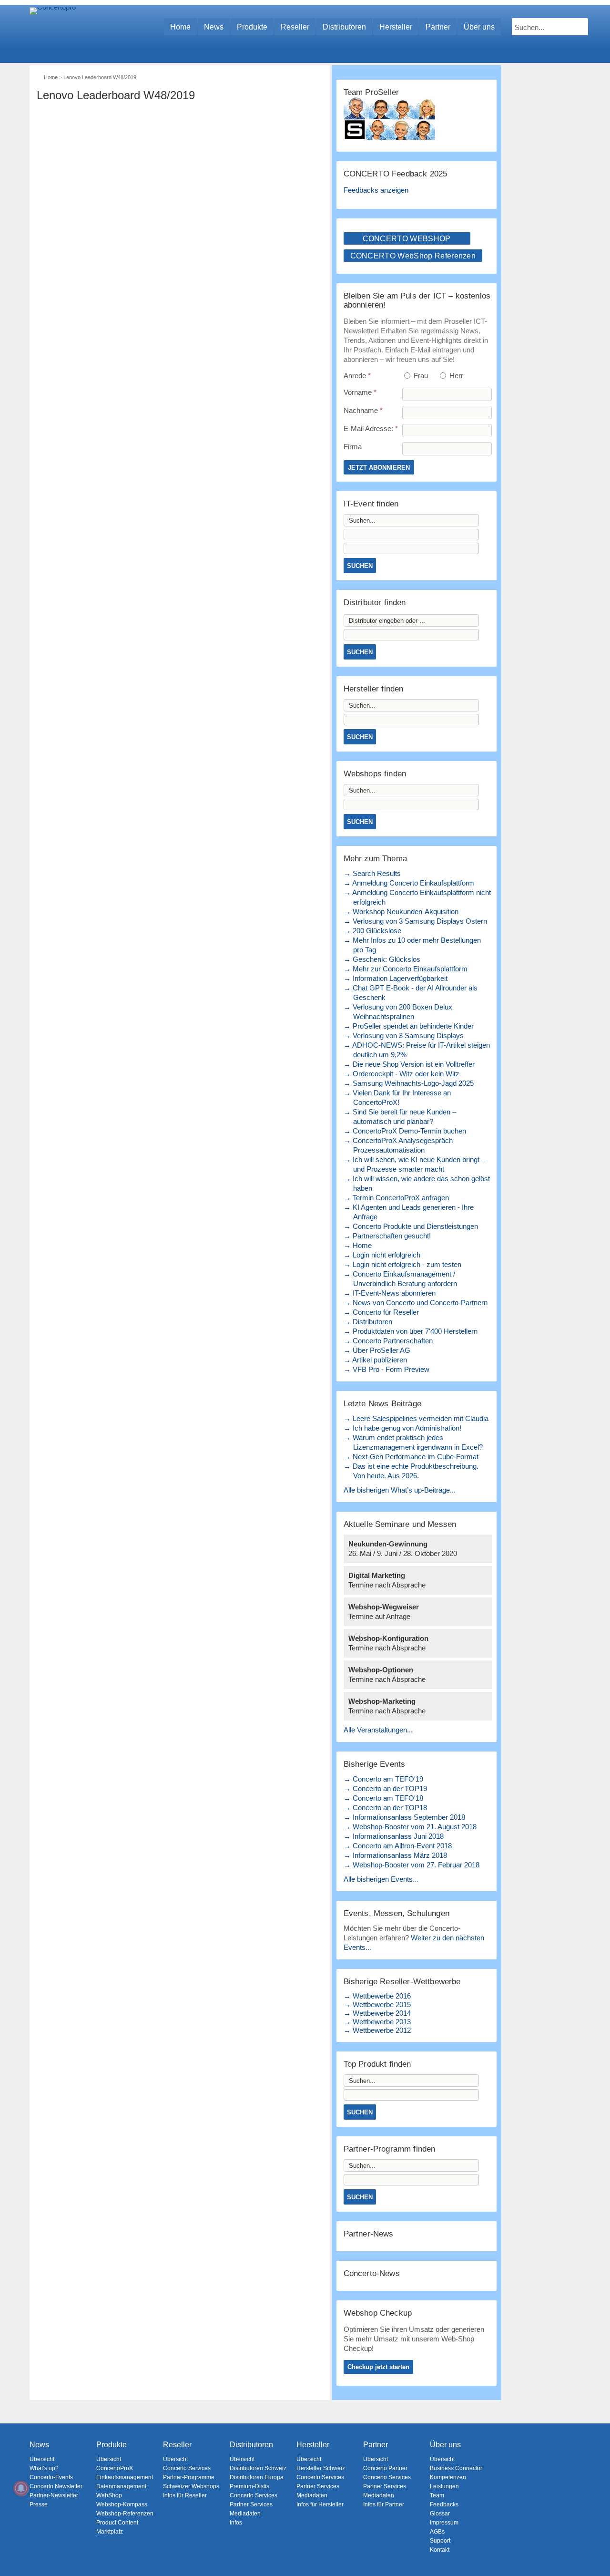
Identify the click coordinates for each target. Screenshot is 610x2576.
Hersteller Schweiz (321, 2468)
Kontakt (440, 2550)
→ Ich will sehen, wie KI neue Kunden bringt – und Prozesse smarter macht (414, 1164)
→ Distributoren (368, 1322)
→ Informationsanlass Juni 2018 (394, 1836)
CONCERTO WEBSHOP (407, 239)
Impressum (444, 2523)
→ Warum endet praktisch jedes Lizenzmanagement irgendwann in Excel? (413, 1442)
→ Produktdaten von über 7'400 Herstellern (411, 1331)
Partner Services (251, 2504)
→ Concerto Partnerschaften (388, 1341)
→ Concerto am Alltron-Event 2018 (398, 1846)
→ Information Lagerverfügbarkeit (396, 978)
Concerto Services (187, 2468)
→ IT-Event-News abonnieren (390, 1293)
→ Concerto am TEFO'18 (383, 1798)
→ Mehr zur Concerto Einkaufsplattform (406, 969)
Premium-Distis (249, 2486)
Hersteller (396, 27)
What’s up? (44, 2468)
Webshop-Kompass (122, 2504)
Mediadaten (245, 2514)
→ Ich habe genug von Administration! (402, 1428)
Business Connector (456, 2468)
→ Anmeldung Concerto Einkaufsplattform (409, 883)
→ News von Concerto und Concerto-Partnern (416, 1303)
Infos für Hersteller (320, 2504)
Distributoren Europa (257, 2477)
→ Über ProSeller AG (377, 1350)
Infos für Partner (384, 2504)
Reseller (295, 27)
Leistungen (444, 2486)
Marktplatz (110, 2532)
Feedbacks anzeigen (376, 190)
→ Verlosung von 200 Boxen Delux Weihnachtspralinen (398, 1012)
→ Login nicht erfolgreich (382, 1255)
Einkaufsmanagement (125, 2477)
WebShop (109, 2495)
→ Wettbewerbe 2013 (377, 2022)
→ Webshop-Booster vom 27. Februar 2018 (412, 1865)
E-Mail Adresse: (371, 428)
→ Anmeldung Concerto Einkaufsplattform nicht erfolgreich (417, 897)
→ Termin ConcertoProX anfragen (396, 1198)
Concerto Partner (385, 2468)
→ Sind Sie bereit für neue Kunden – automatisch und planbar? (400, 1117)
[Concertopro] (53, 22)
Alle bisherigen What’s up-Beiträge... (400, 1490)
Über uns (479, 27)
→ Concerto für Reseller (381, 1312)
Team (437, 2495)
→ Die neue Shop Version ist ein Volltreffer (409, 1064)
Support (440, 2541)
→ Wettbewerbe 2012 (377, 2030)
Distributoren (344, 27)
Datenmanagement (121, 2486)
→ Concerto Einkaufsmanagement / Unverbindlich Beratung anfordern (400, 1279)
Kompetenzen (448, 2477)
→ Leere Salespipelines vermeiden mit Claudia (416, 1418)
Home (180, 27)
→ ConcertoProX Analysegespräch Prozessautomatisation (398, 1145)
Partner (438, 27)
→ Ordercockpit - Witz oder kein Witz (402, 1074)
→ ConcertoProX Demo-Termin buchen (405, 1131)
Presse (39, 2504)
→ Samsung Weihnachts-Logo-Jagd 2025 (409, 1083)
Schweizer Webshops (191, 2486)
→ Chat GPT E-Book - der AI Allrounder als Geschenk (411, 993)
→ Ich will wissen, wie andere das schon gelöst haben (417, 1183)
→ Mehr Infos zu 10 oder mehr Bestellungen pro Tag (412, 945)
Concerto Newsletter (56, 2486)
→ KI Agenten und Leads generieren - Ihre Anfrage (409, 1212)
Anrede (357, 376)
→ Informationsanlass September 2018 (404, 1817)
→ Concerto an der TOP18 (385, 1808)
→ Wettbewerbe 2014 (377, 2013)
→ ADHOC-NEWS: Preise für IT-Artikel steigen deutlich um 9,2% (417, 1050)
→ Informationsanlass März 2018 (395, 1855)
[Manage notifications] (21, 2488)
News (214, 27)
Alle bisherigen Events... (381, 1879)
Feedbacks (444, 2504)
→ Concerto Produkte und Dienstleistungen (411, 1226)
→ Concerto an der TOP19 (385, 1788)
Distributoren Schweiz (258, 2468)
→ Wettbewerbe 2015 (377, 2004)
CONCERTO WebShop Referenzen (413, 256)
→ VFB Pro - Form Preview (386, 1369)
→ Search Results (372, 873)
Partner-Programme (189, 2477)
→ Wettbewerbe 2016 (377, 1996)
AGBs (437, 2532)
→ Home (358, 1245)
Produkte (252, 27)
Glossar (440, 2514)
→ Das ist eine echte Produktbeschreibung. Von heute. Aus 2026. (411, 1471)
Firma (353, 447)
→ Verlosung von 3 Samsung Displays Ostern (415, 921)
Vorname (360, 392)
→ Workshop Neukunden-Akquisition (401, 912)
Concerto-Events (51, 2477)
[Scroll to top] (596, 2552)
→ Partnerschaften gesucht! (387, 1236)
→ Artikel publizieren (375, 1360)
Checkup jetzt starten (378, 2367)
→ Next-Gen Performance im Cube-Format (411, 1457)
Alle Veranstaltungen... (378, 1730)
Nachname (363, 410)
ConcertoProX (115, 2468)
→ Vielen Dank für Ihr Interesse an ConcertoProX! (397, 1097)
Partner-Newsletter (54, 2495)
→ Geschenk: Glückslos (382, 959)
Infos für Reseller (185, 2495)
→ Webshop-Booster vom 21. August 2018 (410, 1827)
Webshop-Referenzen (125, 2514)
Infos (236, 2523)
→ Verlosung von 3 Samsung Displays (404, 1036)
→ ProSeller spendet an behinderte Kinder (409, 1026)
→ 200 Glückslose (372, 931)
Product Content (117, 2523)
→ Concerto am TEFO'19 (383, 1779)
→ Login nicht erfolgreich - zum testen (402, 1264)
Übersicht (42, 2459)
